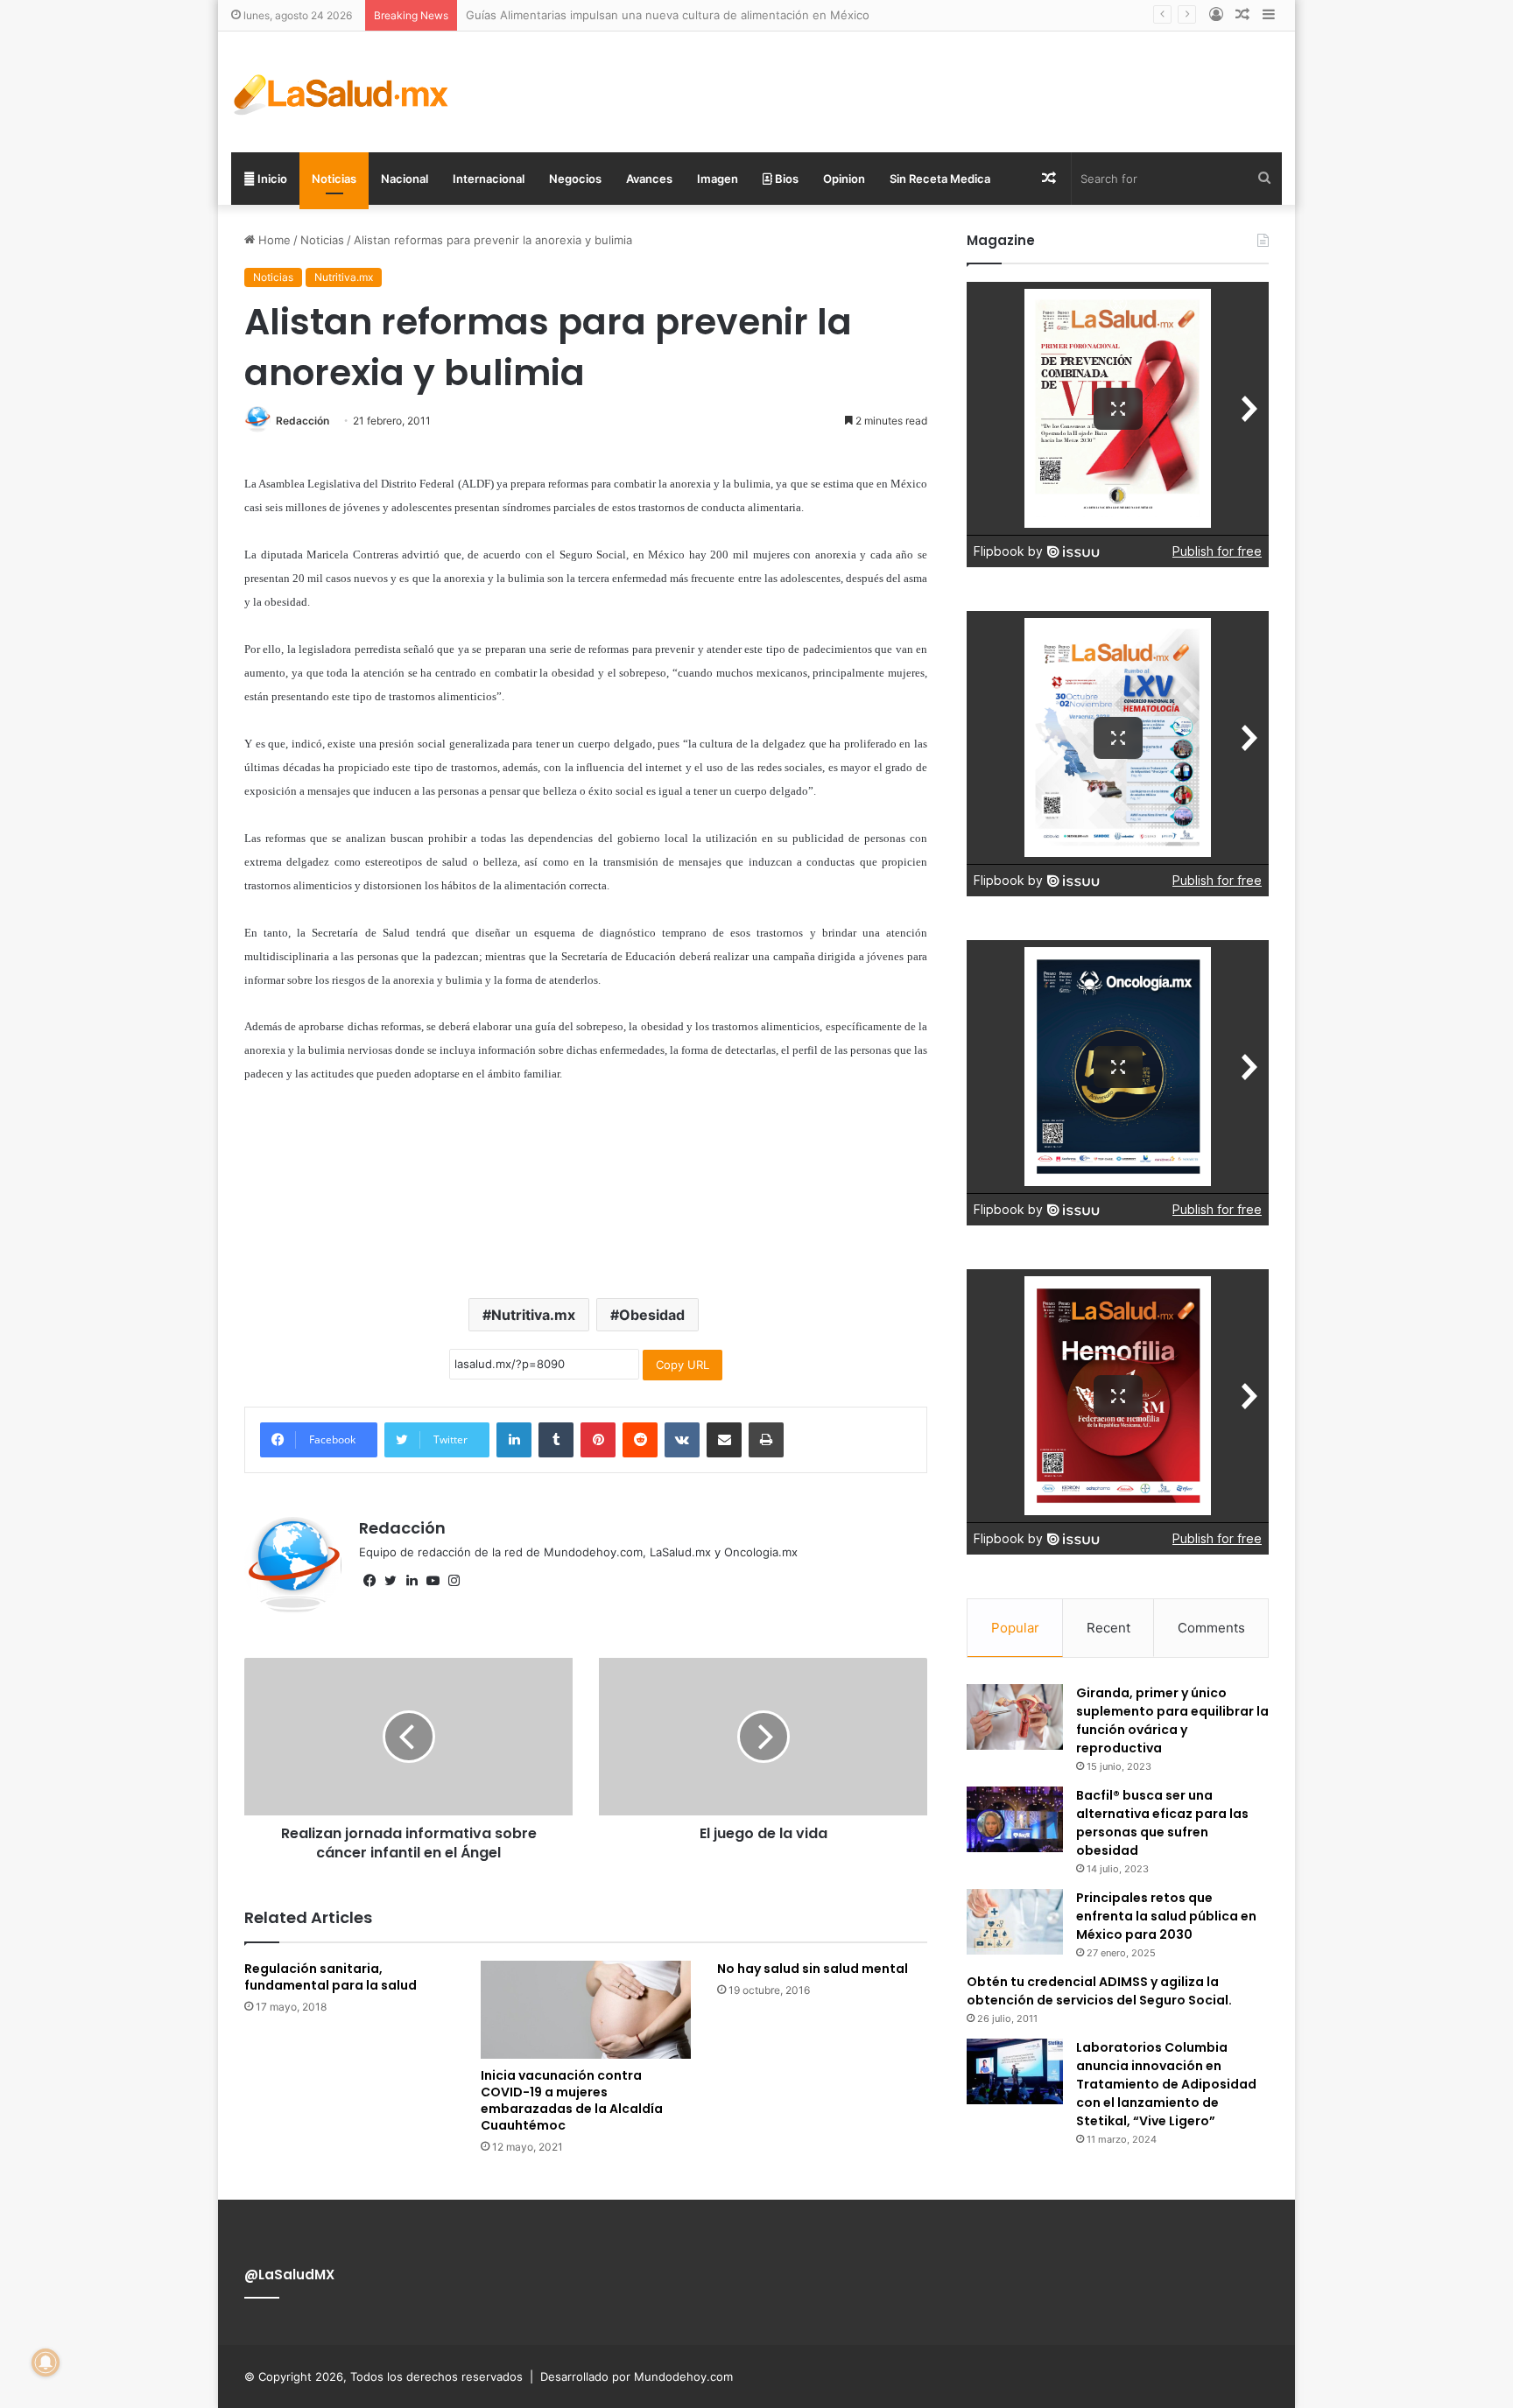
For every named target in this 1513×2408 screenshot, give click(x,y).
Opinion (844, 179)
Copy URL (683, 1365)
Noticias (334, 179)
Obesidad (652, 1315)
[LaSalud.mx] (342, 92)
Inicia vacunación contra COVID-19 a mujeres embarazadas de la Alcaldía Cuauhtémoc (572, 2100)
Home (273, 240)
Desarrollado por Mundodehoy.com (637, 2376)
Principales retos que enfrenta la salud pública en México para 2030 (1166, 1916)
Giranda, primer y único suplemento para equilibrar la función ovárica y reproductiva (1172, 1720)
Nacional (405, 179)
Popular (1015, 1628)
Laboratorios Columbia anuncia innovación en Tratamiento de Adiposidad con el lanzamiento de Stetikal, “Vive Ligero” (1166, 2084)
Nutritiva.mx (344, 277)
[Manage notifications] (46, 2362)
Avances (649, 179)
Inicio (271, 179)
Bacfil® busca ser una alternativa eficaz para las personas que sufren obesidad (1162, 1823)
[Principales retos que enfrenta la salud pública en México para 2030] (1015, 1922)
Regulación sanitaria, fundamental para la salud (331, 1977)
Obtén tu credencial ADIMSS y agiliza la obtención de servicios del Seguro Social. (1099, 1991)
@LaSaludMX (289, 2275)
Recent (1108, 1628)
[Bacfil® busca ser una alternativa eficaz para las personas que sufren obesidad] (1015, 1819)
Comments (1211, 1628)
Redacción (303, 421)
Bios (785, 179)
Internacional (489, 179)
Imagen (718, 179)
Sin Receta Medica (940, 179)
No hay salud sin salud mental (813, 1969)
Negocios (575, 179)
